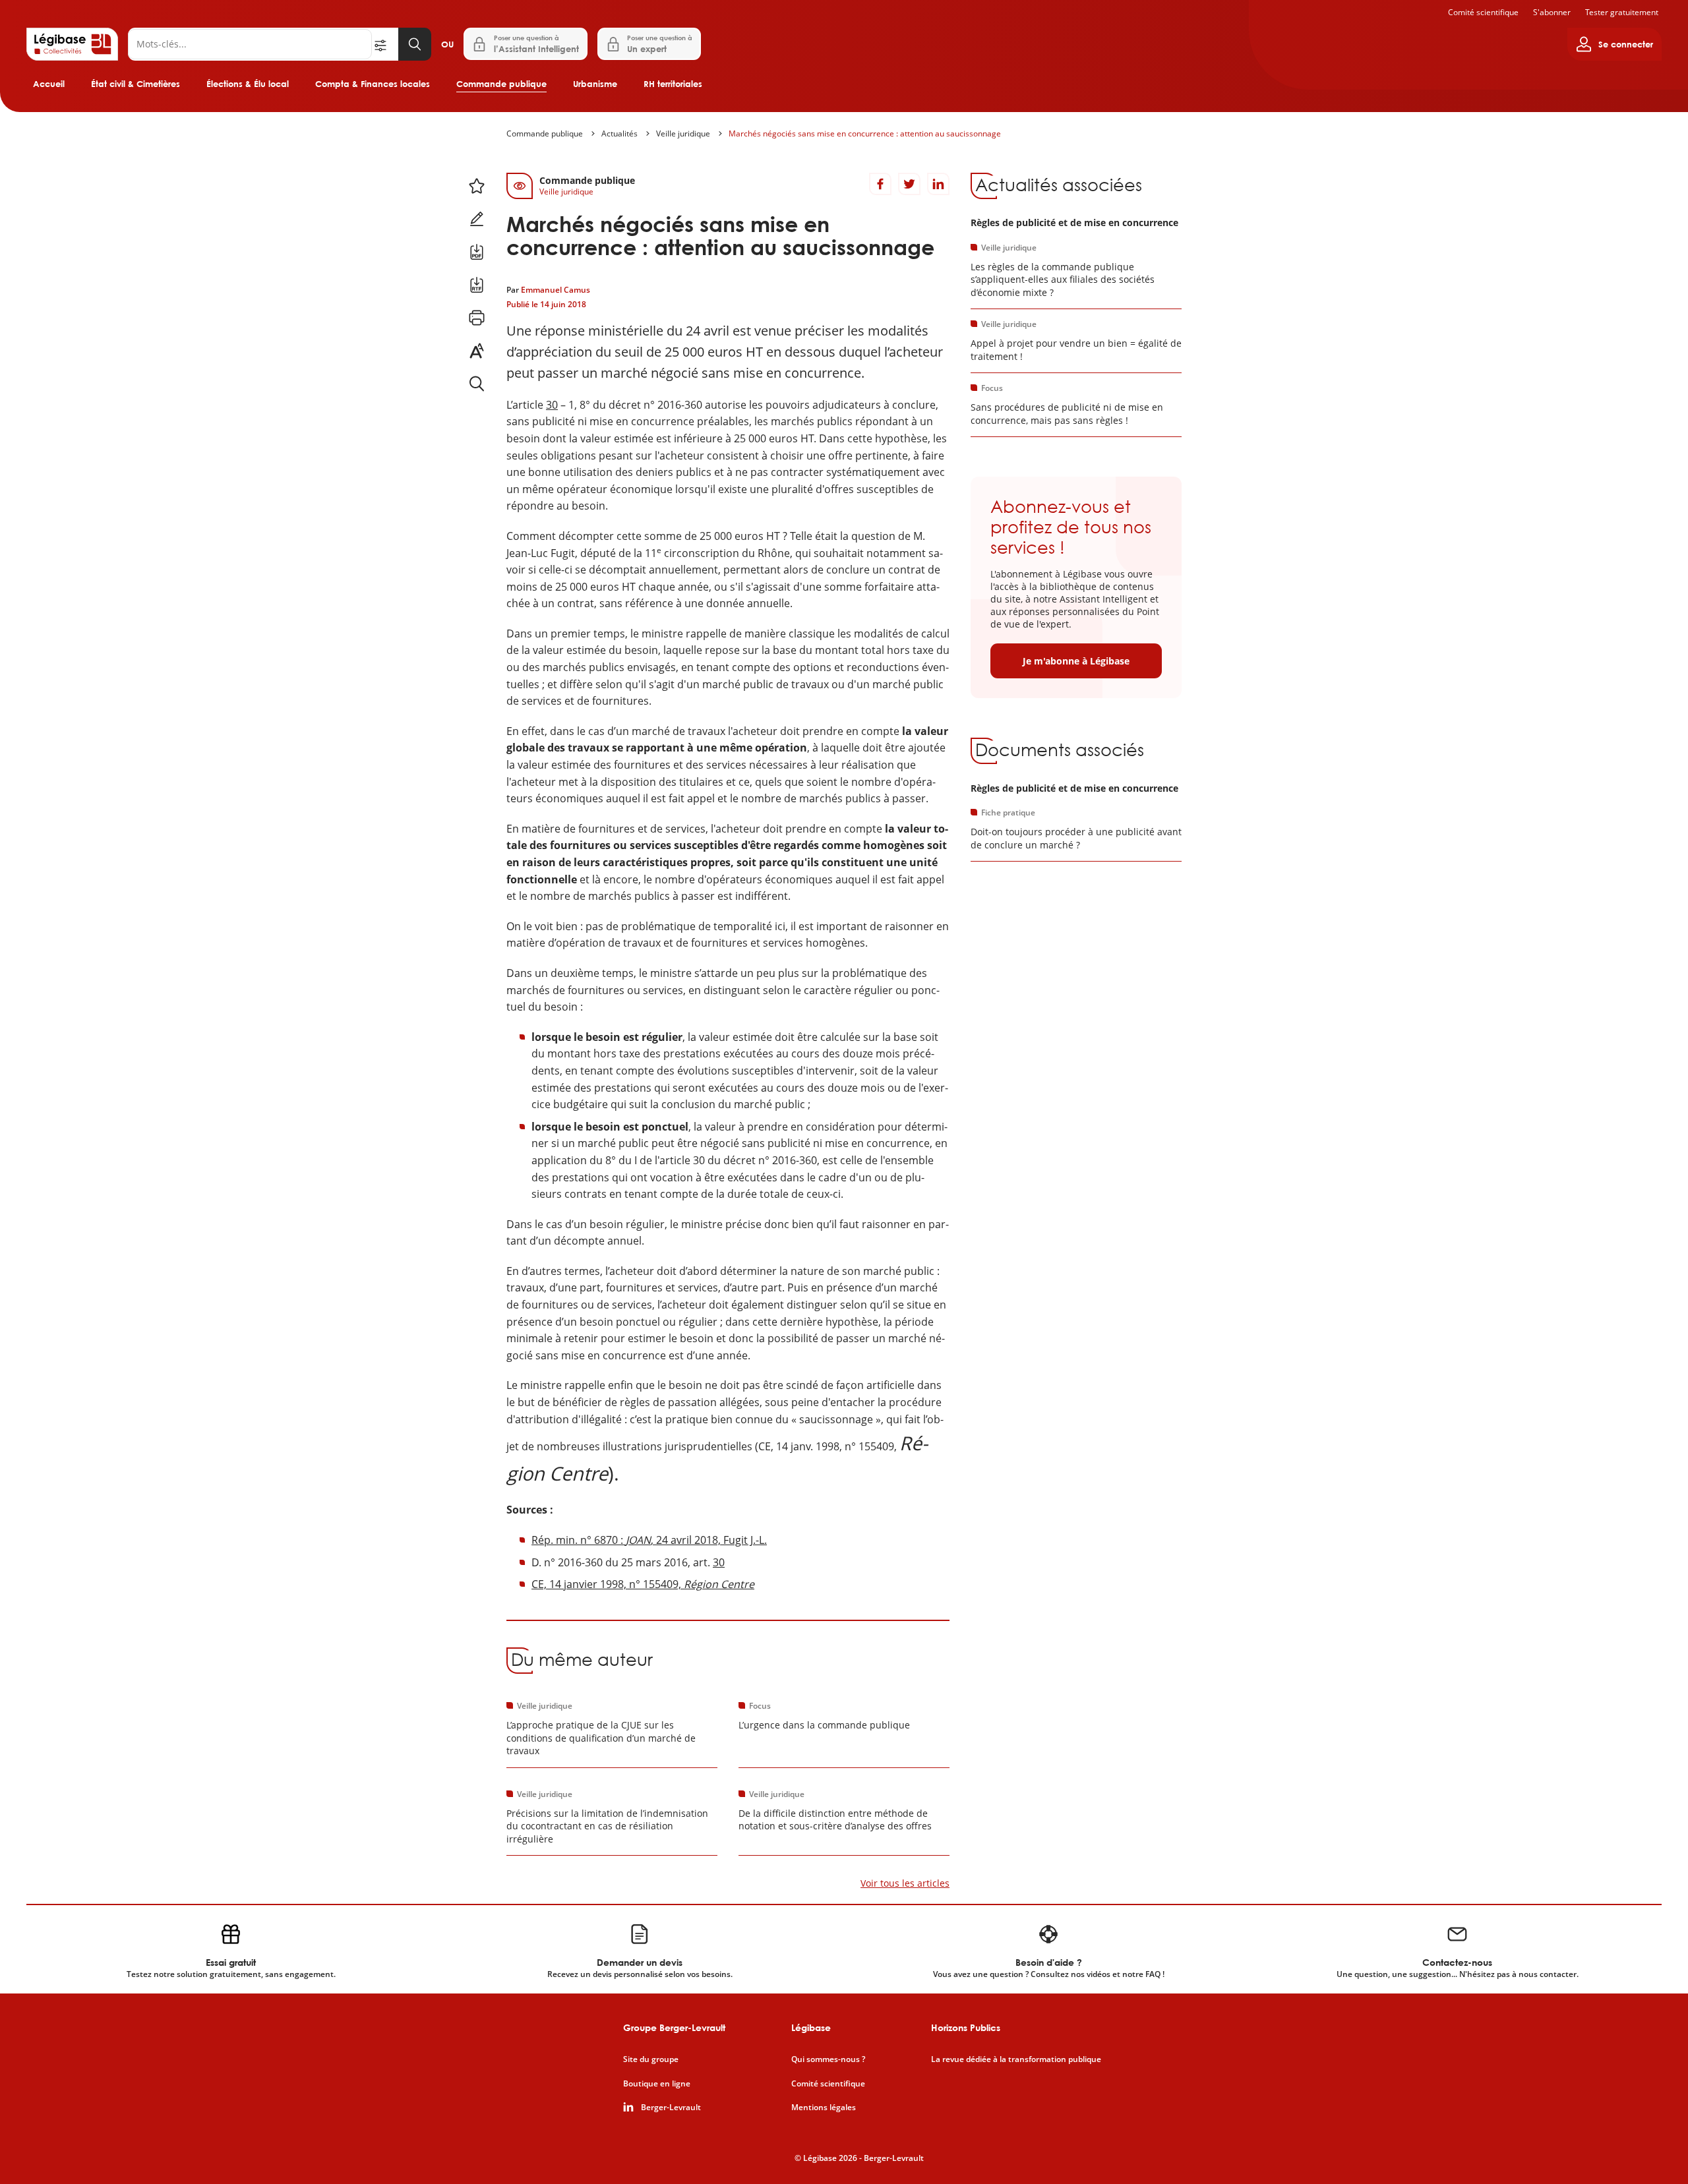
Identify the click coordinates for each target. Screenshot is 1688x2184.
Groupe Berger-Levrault (674, 2027)
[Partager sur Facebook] (880, 184)
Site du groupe (651, 2059)
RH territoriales (673, 84)
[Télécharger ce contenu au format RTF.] (477, 285)
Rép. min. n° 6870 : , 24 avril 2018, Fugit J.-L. (649, 1540)
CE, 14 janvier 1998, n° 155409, (643, 1584)
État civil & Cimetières (136, 84)
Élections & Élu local (248, 84)
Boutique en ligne (657, 2084)
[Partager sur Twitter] (909, 184)
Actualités (619, 133)
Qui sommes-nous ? (828, 2059)
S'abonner (1552, 12)
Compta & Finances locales (373, 84)
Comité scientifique (1483, 12)
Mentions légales (824, 2108)
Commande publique (501, 84)
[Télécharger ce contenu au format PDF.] (477, 252)
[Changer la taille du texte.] (477, 351)
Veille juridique (683, 133)
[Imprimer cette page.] (477, 318)
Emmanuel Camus (556, 290)
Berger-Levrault (671, 2108)
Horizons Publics (966, 2027)
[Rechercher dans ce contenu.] (477, 384)
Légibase (811, 2027)
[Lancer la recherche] (415, 44)
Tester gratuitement (1622, 12)
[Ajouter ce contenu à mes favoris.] (477, 186)
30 (552, 405)
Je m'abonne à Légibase (1076, 661)
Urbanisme (595, 84)
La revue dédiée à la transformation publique (1016, 2059)
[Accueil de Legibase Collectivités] (72, 44)
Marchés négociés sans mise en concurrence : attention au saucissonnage (865, 133)
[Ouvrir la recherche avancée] (385, 44)
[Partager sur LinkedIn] (938, 184)
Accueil (49, 84)
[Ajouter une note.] (477, 219)
